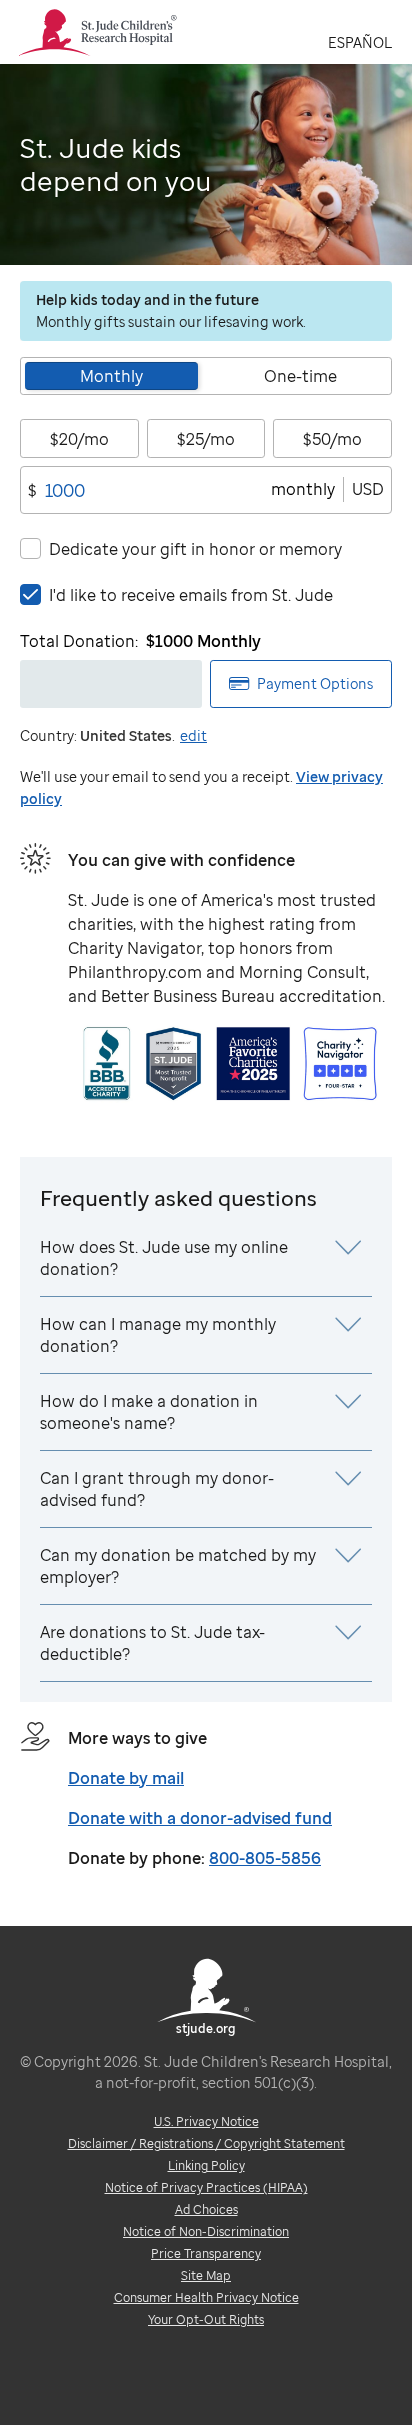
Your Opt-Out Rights (206, 2319)
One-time (300, 376)
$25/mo (206, 439)
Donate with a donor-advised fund (200, 1818)
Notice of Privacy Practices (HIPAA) (206, 2187)
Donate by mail (126, 1778)
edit (193, 735)
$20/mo (79, 439)
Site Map (206, 2275)
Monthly (111, 376)
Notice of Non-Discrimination (206, 2231)
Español (360, 42)
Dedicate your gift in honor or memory (195, 549)
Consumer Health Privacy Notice (206, 2297)
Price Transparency (206, 2253)
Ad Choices (206, 2209)
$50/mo (332, 439)
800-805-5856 (265, 1858)
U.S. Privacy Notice (206, 2121)
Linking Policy (206, 2165)
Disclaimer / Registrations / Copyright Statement (206, 2143)
